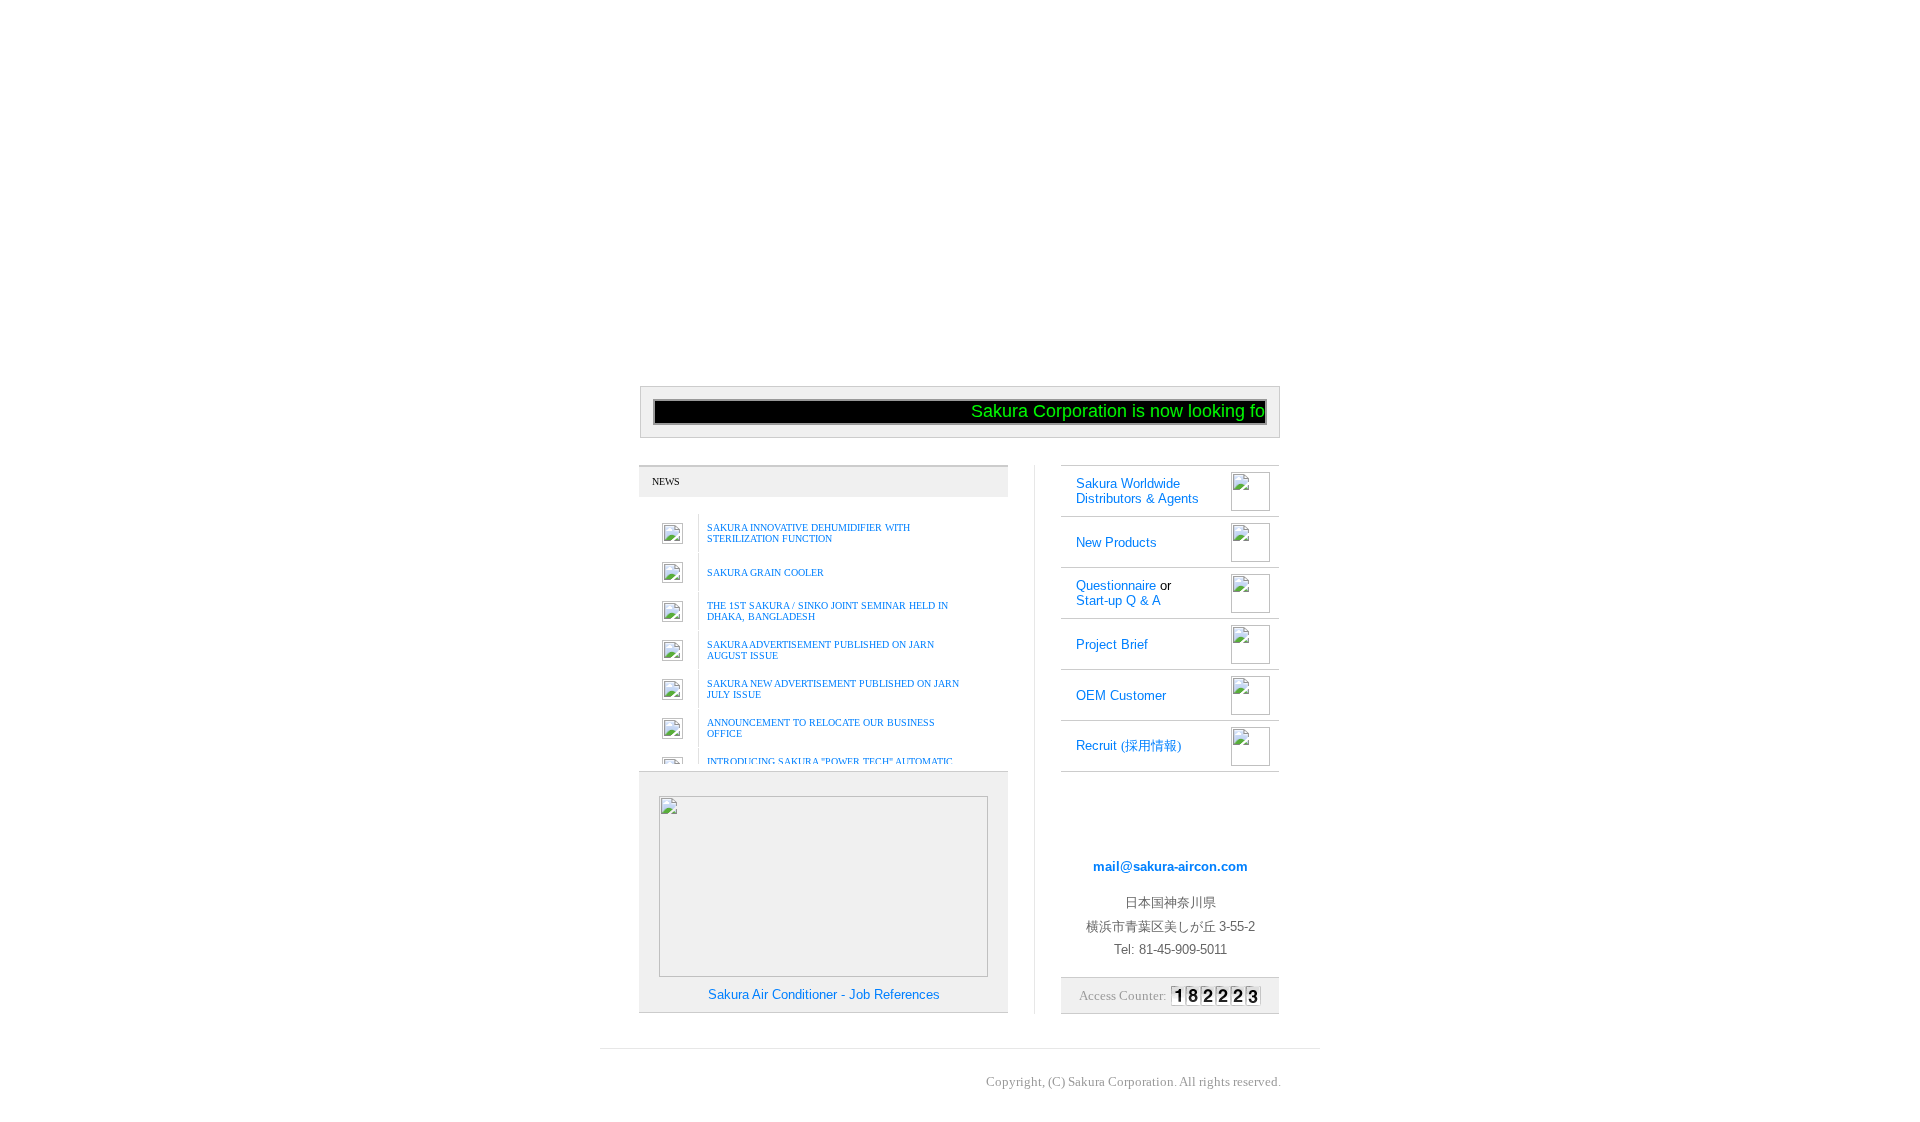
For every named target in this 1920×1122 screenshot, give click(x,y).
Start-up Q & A (1118, 600)
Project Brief (1112, 644)
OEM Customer (1121, 695)
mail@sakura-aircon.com (1170, 866)
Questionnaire (1116, 585)
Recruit (1128, 745)
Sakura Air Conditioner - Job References (824, 994)
